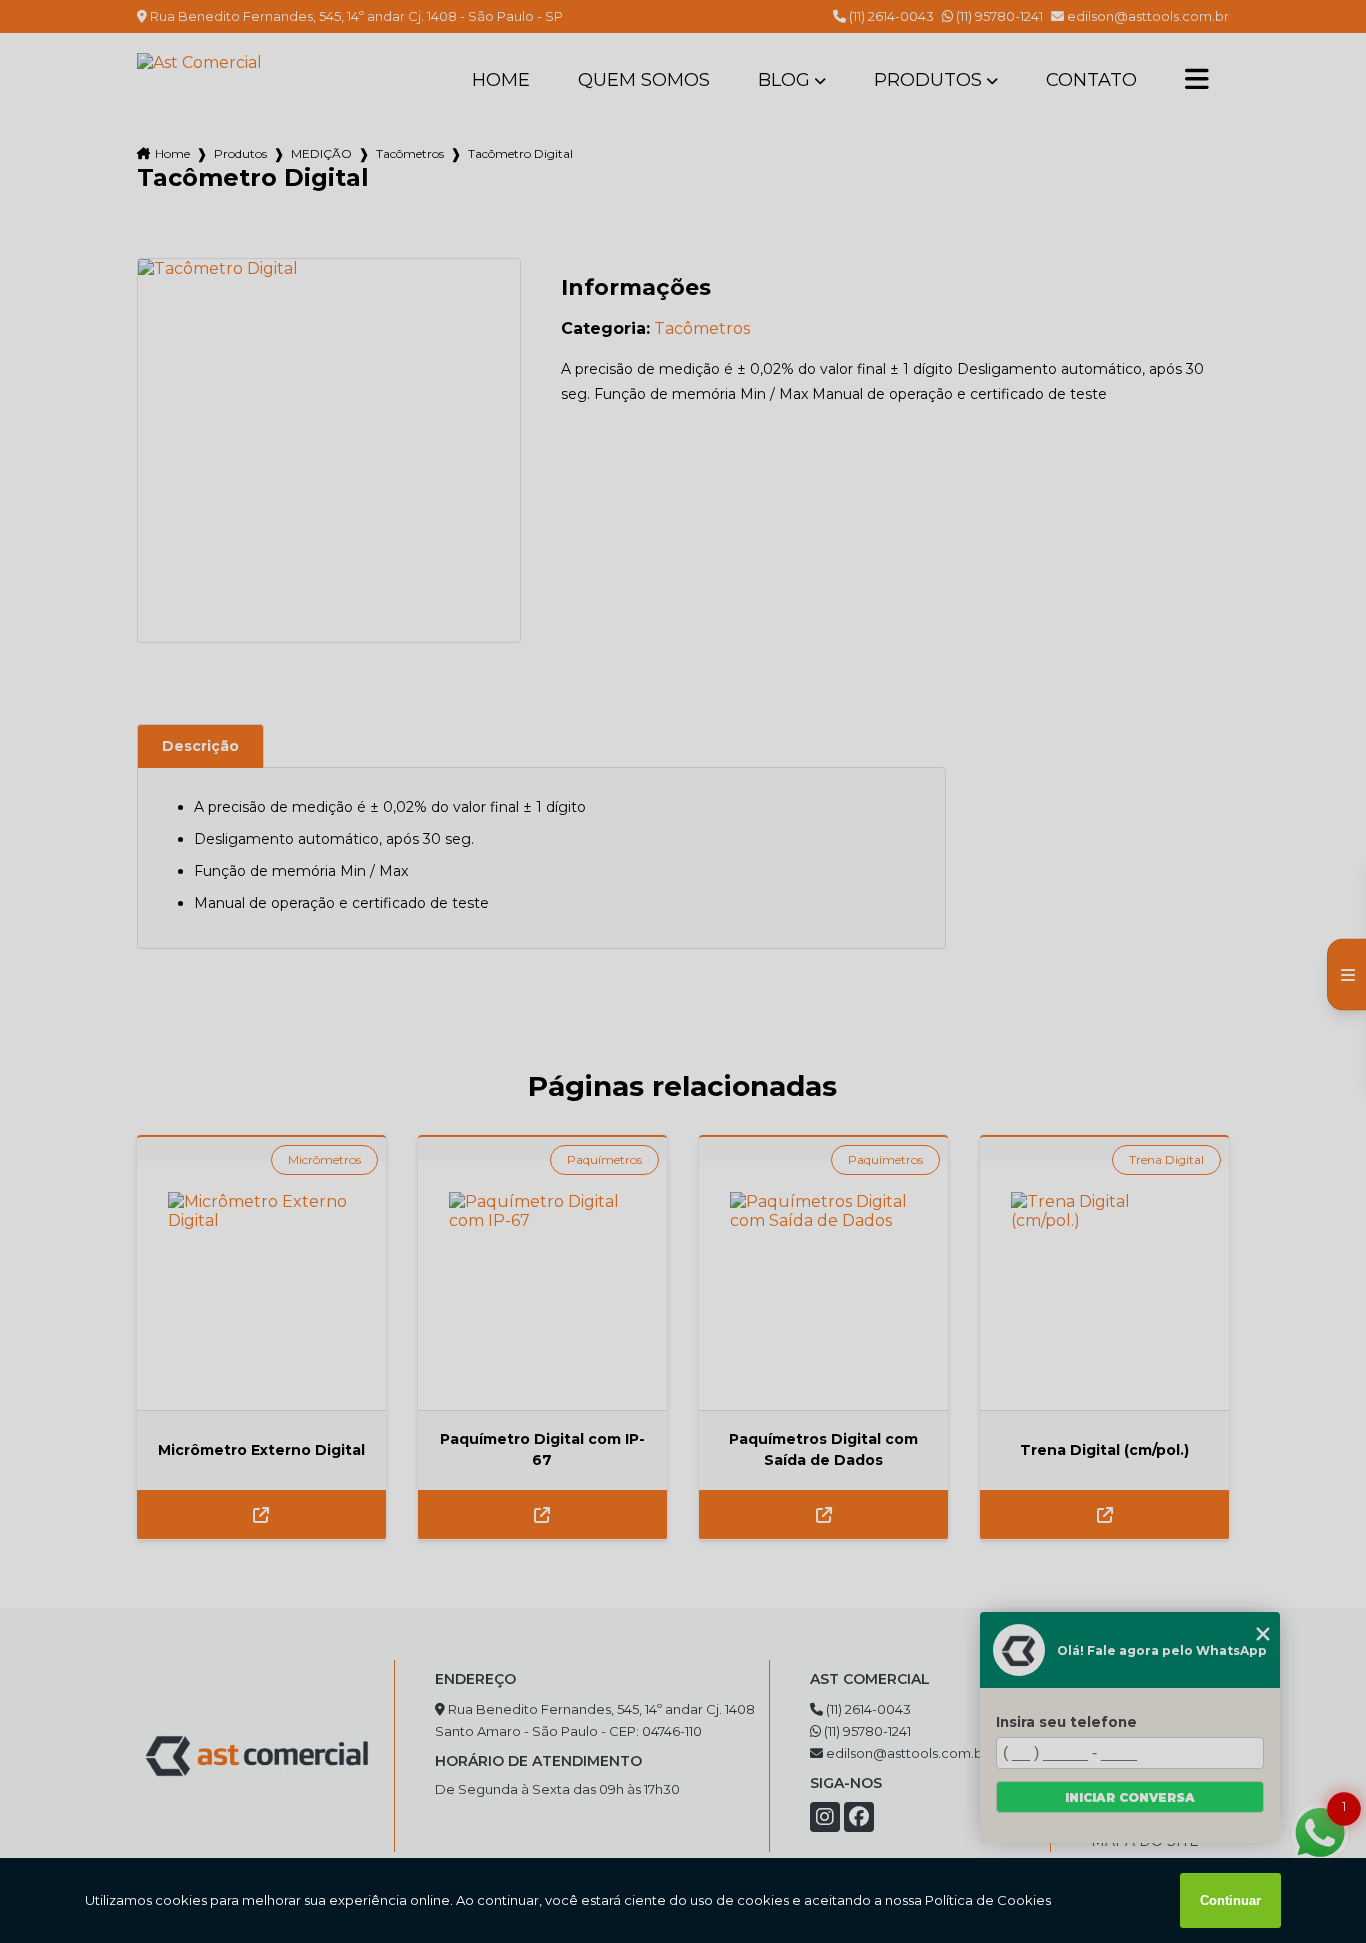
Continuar (1230, 1900)
